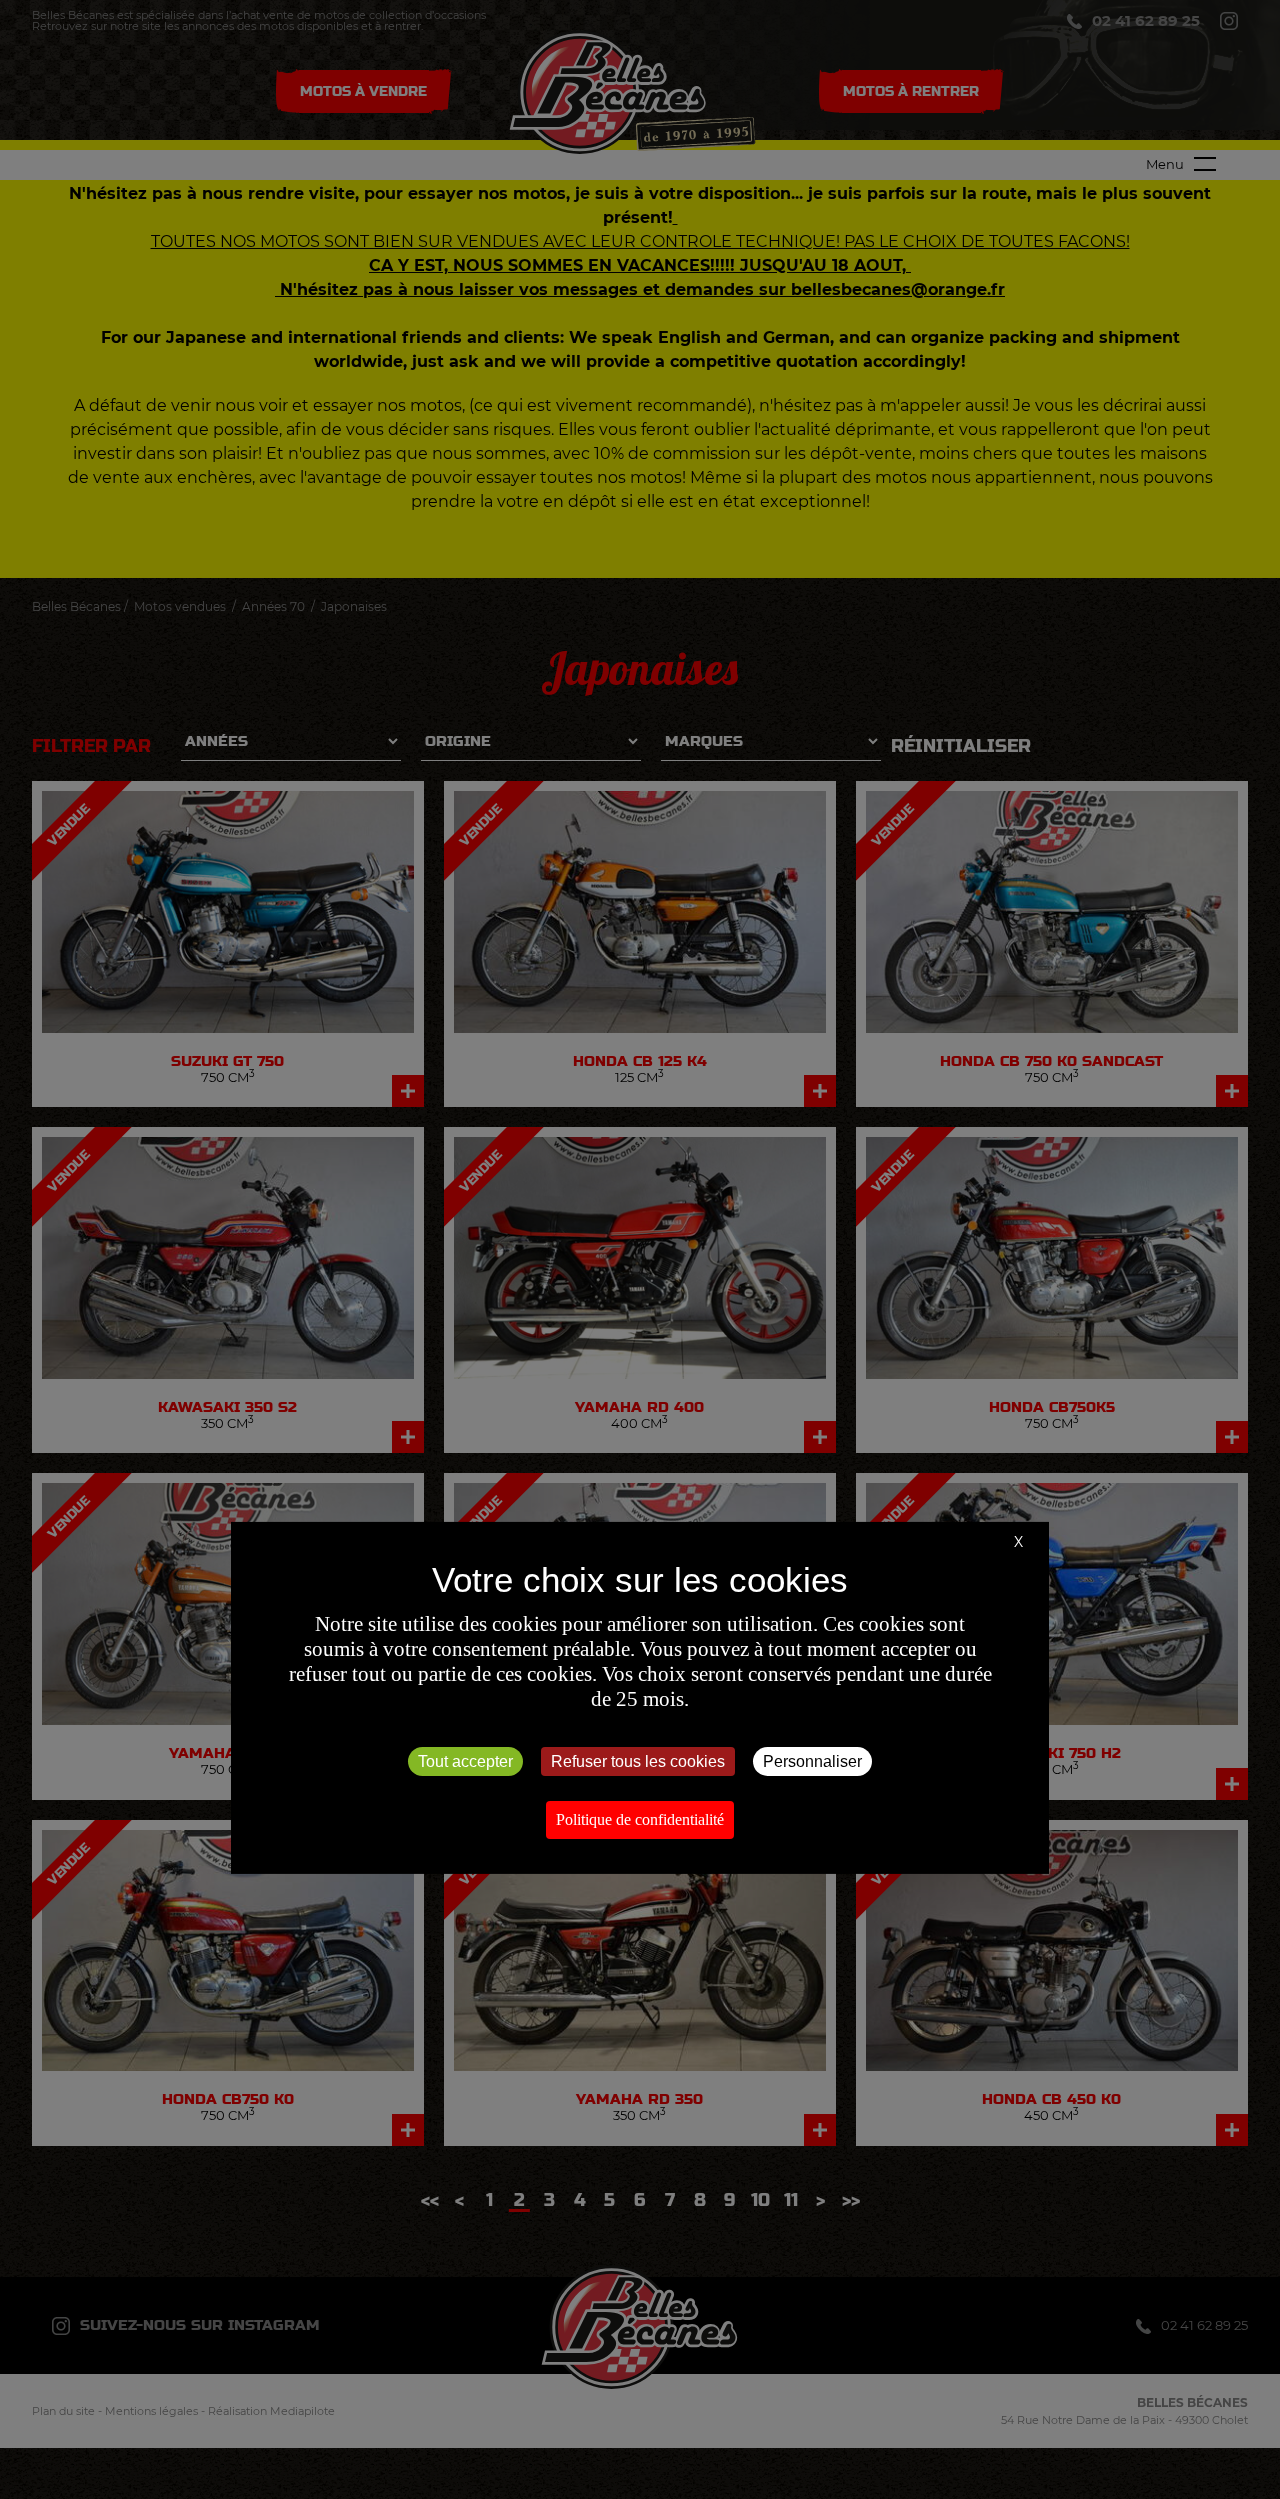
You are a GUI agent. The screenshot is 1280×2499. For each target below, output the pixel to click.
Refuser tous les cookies (638, 1761)
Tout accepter (465, 1761)
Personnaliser (812, 1761)
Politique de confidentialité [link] (640, 1819)
